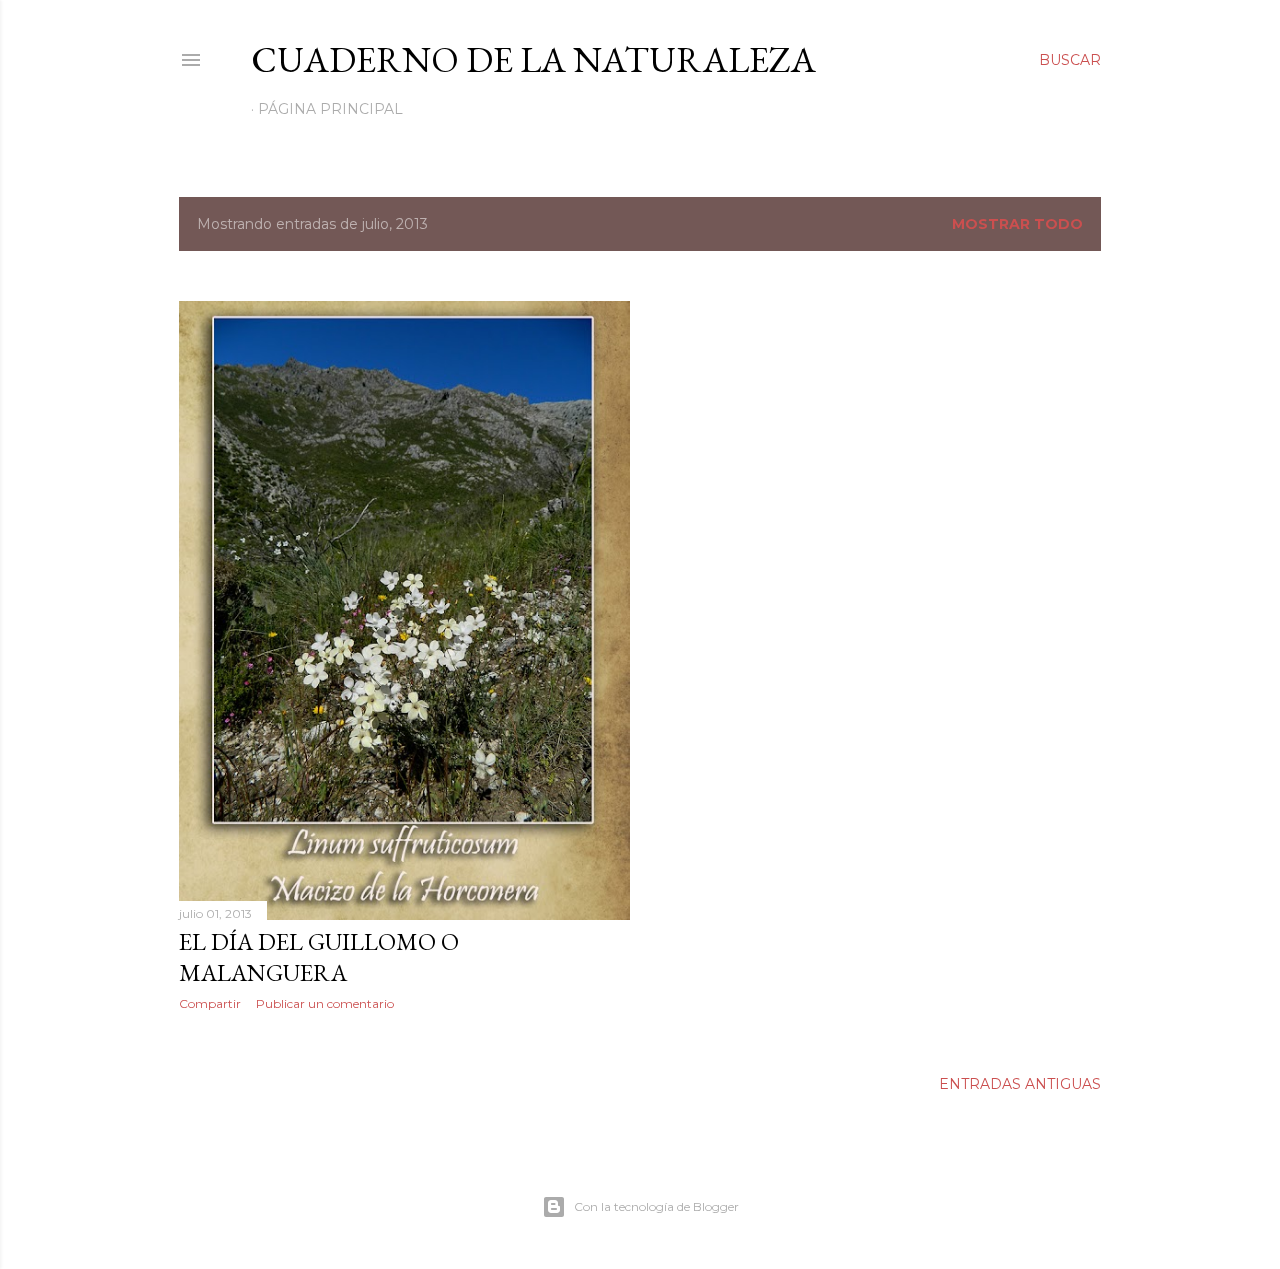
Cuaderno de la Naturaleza (533, 59)
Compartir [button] (210, 1003)
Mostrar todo (1017, 224)
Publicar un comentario (325, 1003)
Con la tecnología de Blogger (656, 1206)
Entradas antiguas (1020, 1084)
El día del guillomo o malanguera (319, 957)
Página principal (330, 109)
